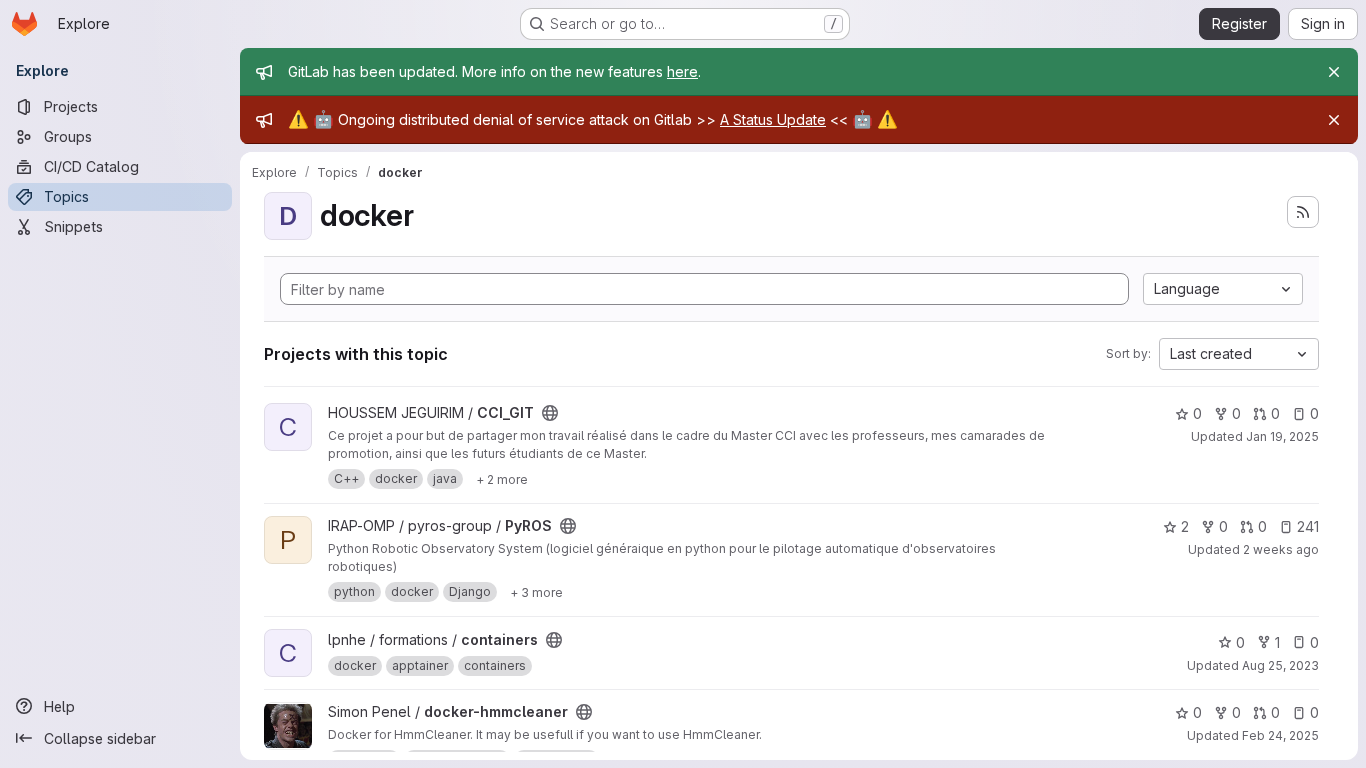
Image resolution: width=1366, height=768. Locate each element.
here (682, 71)
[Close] (1334, 72)
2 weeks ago (1281, 549)
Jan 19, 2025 (1282, 436)
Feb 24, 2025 (1280, 735)
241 (1308, 526)
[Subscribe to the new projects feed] (1303, 212)
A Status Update (773, 119)
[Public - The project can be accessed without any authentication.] (550, 413)
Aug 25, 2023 (1280, 665)
